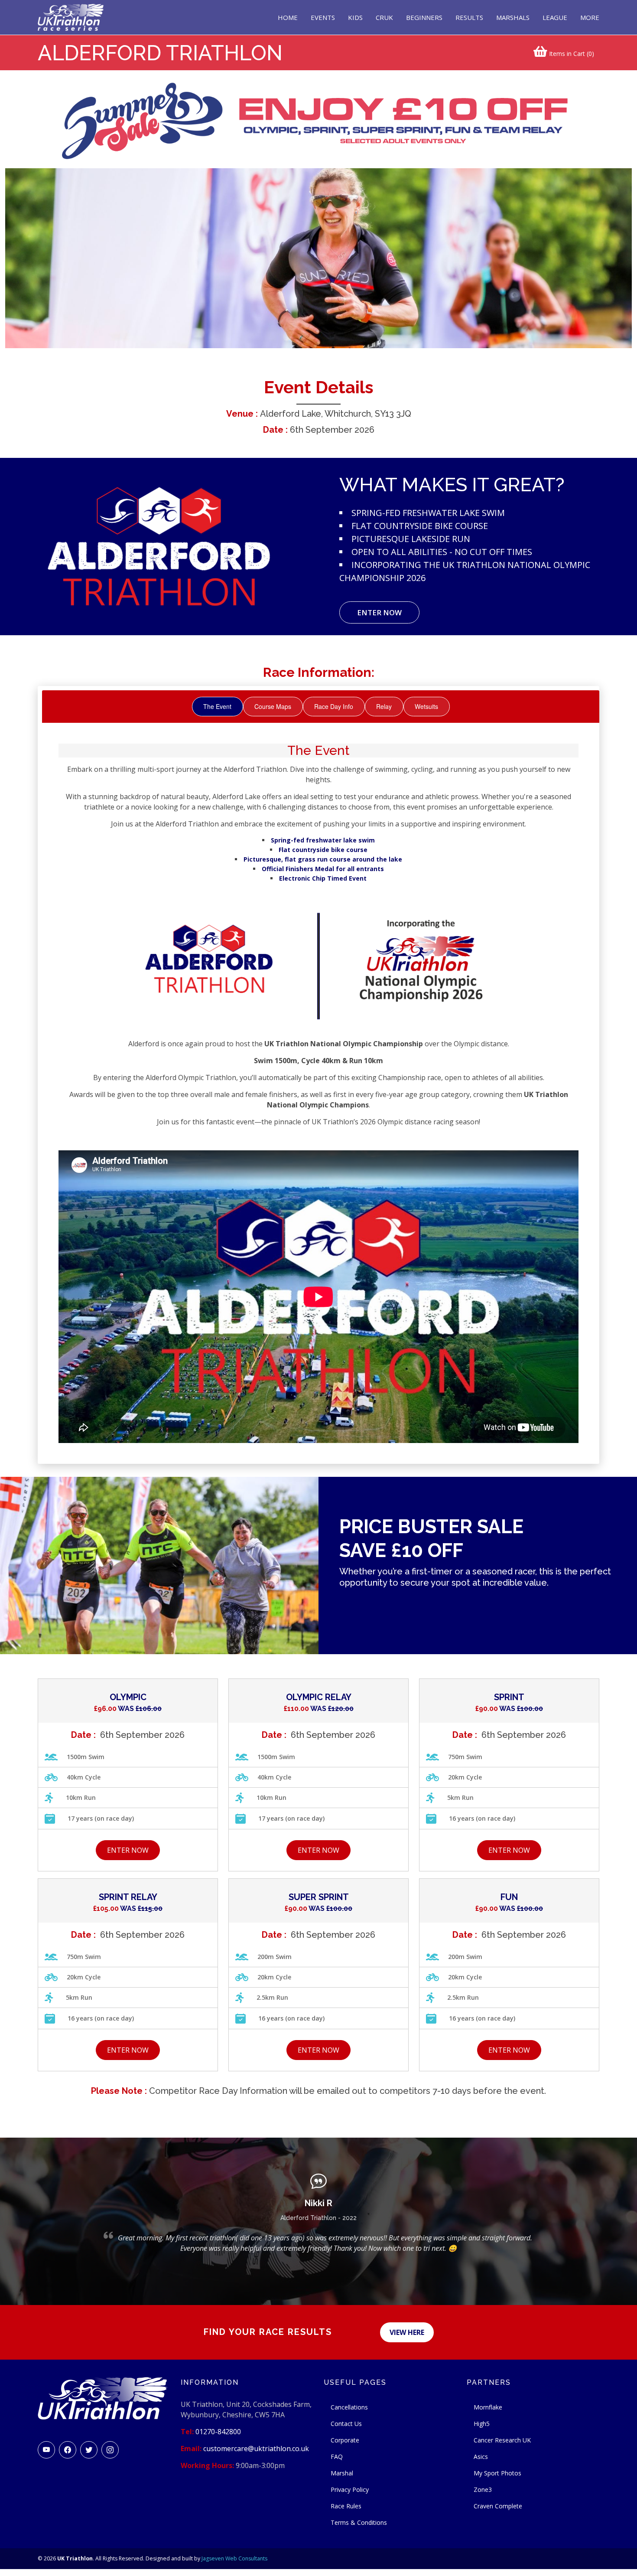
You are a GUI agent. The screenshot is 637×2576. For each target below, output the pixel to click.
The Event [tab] (217, 706)
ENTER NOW (379, 612)
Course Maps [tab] (273, 706)
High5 (482, 2424)
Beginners (424, 17)
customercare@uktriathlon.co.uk (256, 2449)
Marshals (513, 17)
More (590, 17)
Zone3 (483, 2489)
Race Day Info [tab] (334, 706)
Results (469, 17)
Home (288, 17)
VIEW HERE (407, 2332)
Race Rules (346, 2506)
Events (323, 17)
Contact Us (346, 2424)
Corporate (345, 2440)
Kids (355, 17)
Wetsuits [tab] (426, 706)
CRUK (384, 17)
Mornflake (488, 2407)
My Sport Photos (497, 2473)
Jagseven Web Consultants (234, 2558)
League (555, 17)
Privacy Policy (350, 2489)
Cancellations (349, 2407)
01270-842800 (218, 2432)
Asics (481, 2457)
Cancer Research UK (502, 2440)
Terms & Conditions (359, 2522)
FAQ (337, 2457)
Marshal (342, 2473)
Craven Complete (498, 2506)
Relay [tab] (384, 706)
